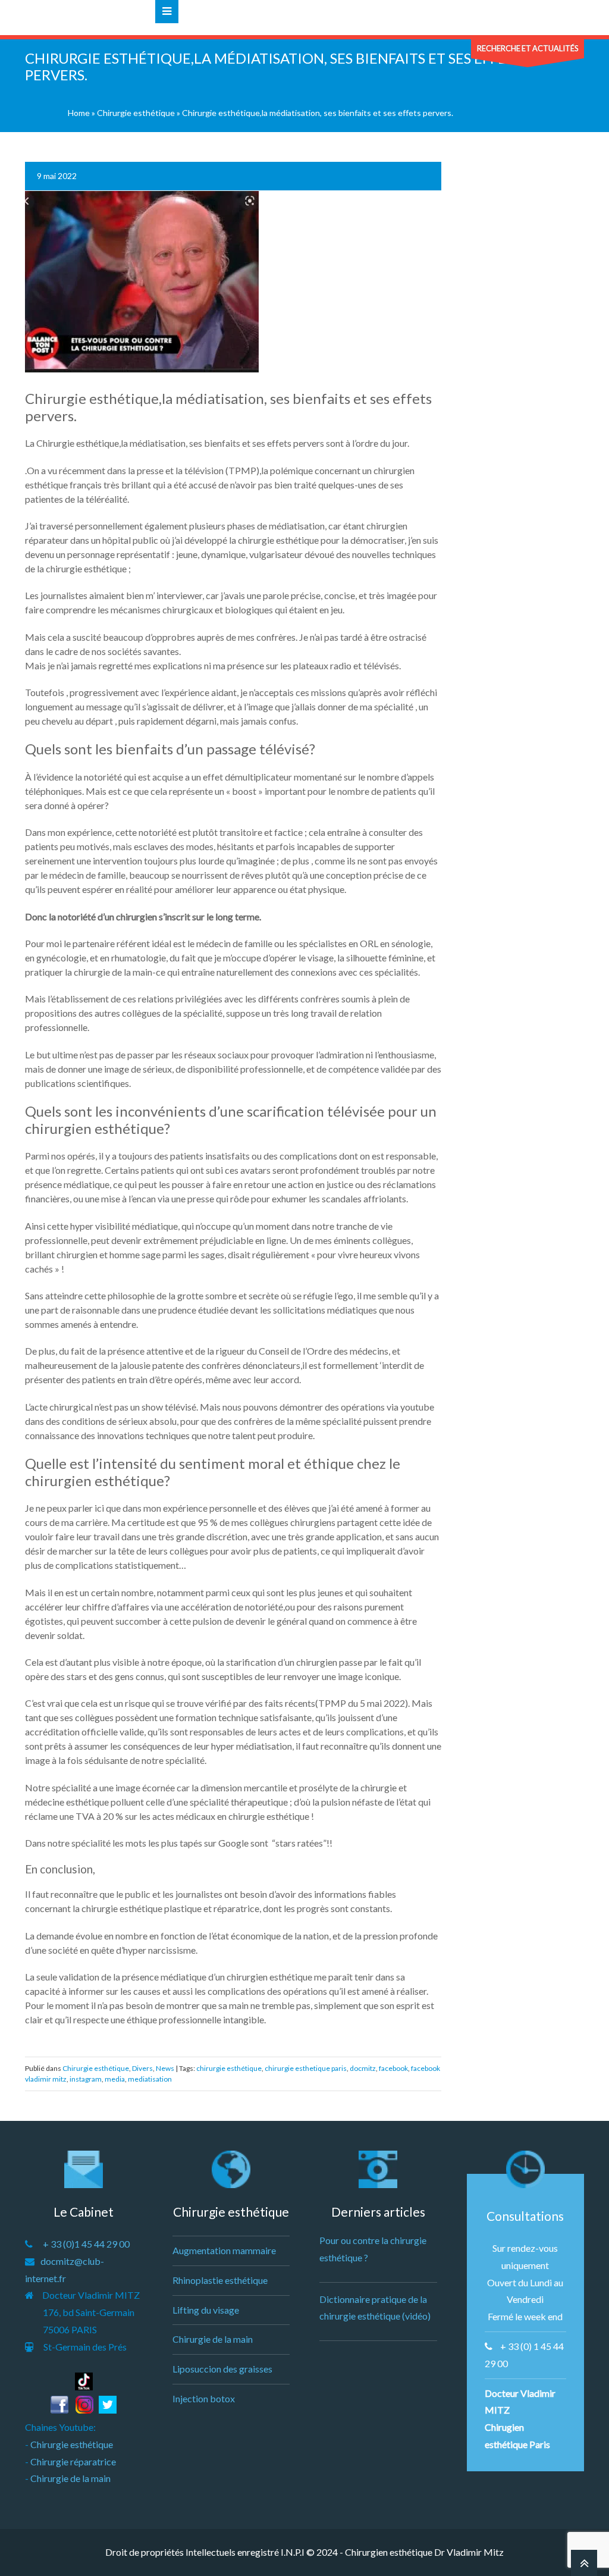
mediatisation (150, 2079)
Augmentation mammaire (224, 2250)
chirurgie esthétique (229, 2068)
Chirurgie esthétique (136, 113)
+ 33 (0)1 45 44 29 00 (86, 2244)
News (165, 2068)
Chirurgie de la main (70, 2478)
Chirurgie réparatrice (73, 2461)
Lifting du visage (206, 2310)
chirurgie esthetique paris (306, 2068)
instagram (86, 2079)
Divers (142, 2068)
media (115, 2079)
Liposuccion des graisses (222, 2369)
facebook (393, 2068)
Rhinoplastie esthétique (220, 2280)
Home (79, 113)
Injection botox (204, 2398)
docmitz (363, 2068)
